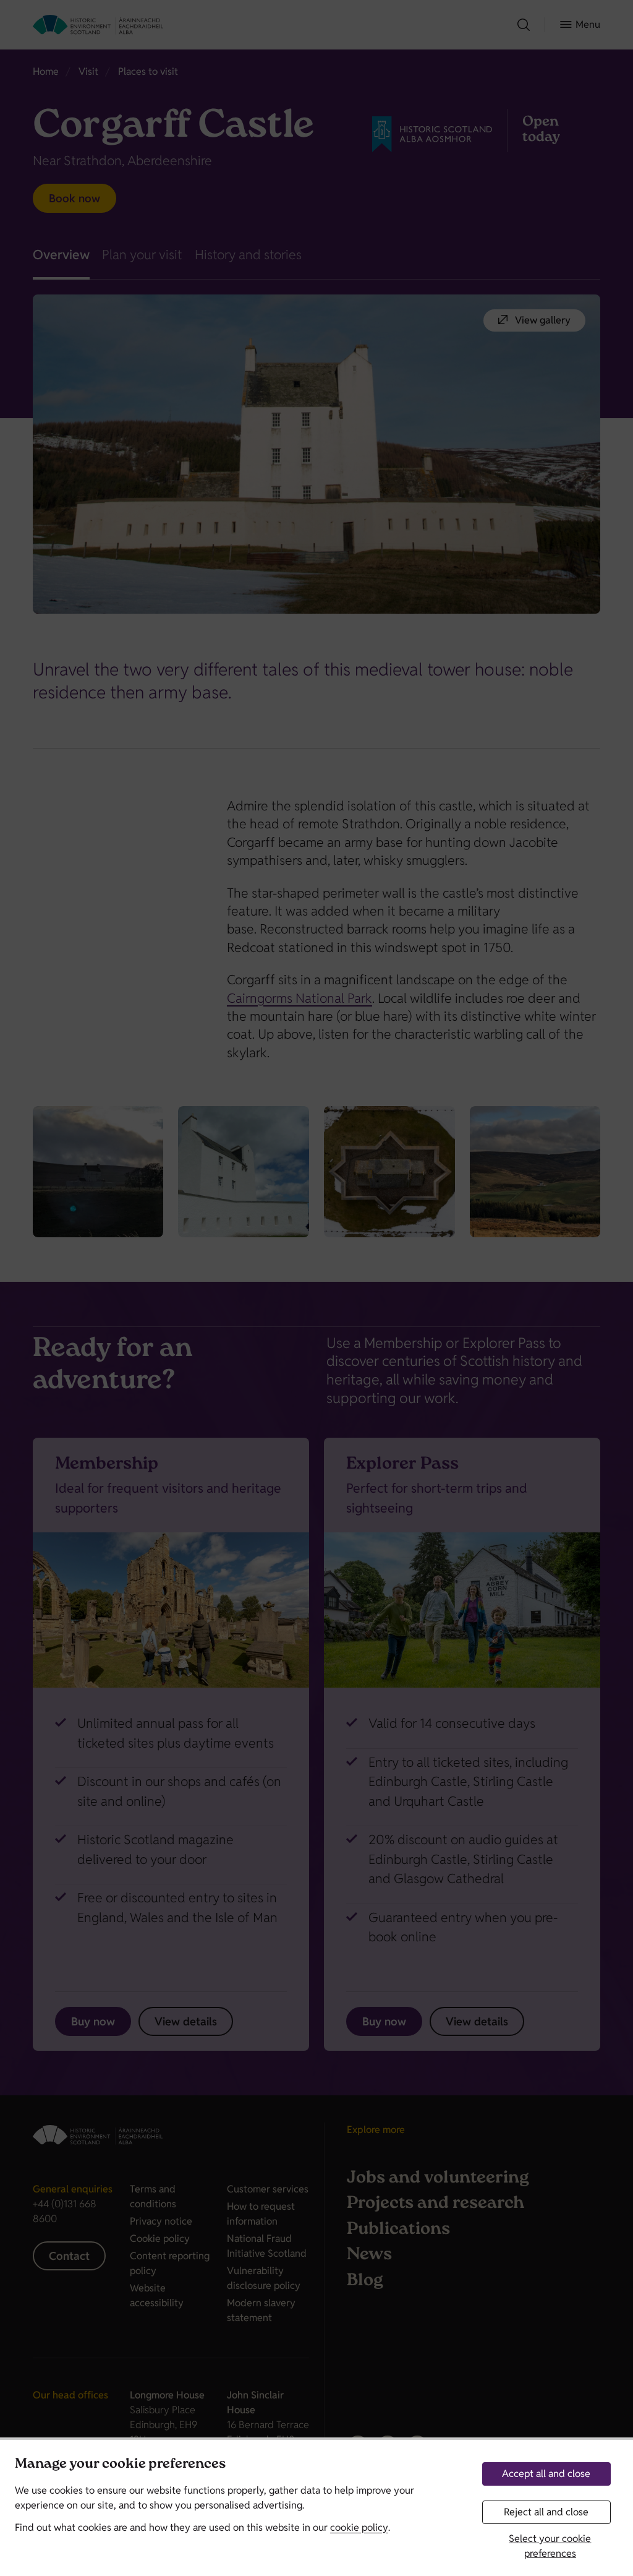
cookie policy (359, 2527)
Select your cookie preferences (550, 2546)
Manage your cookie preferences (120, 2465)
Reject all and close (546, 2512)
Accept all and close (546, 2474)
